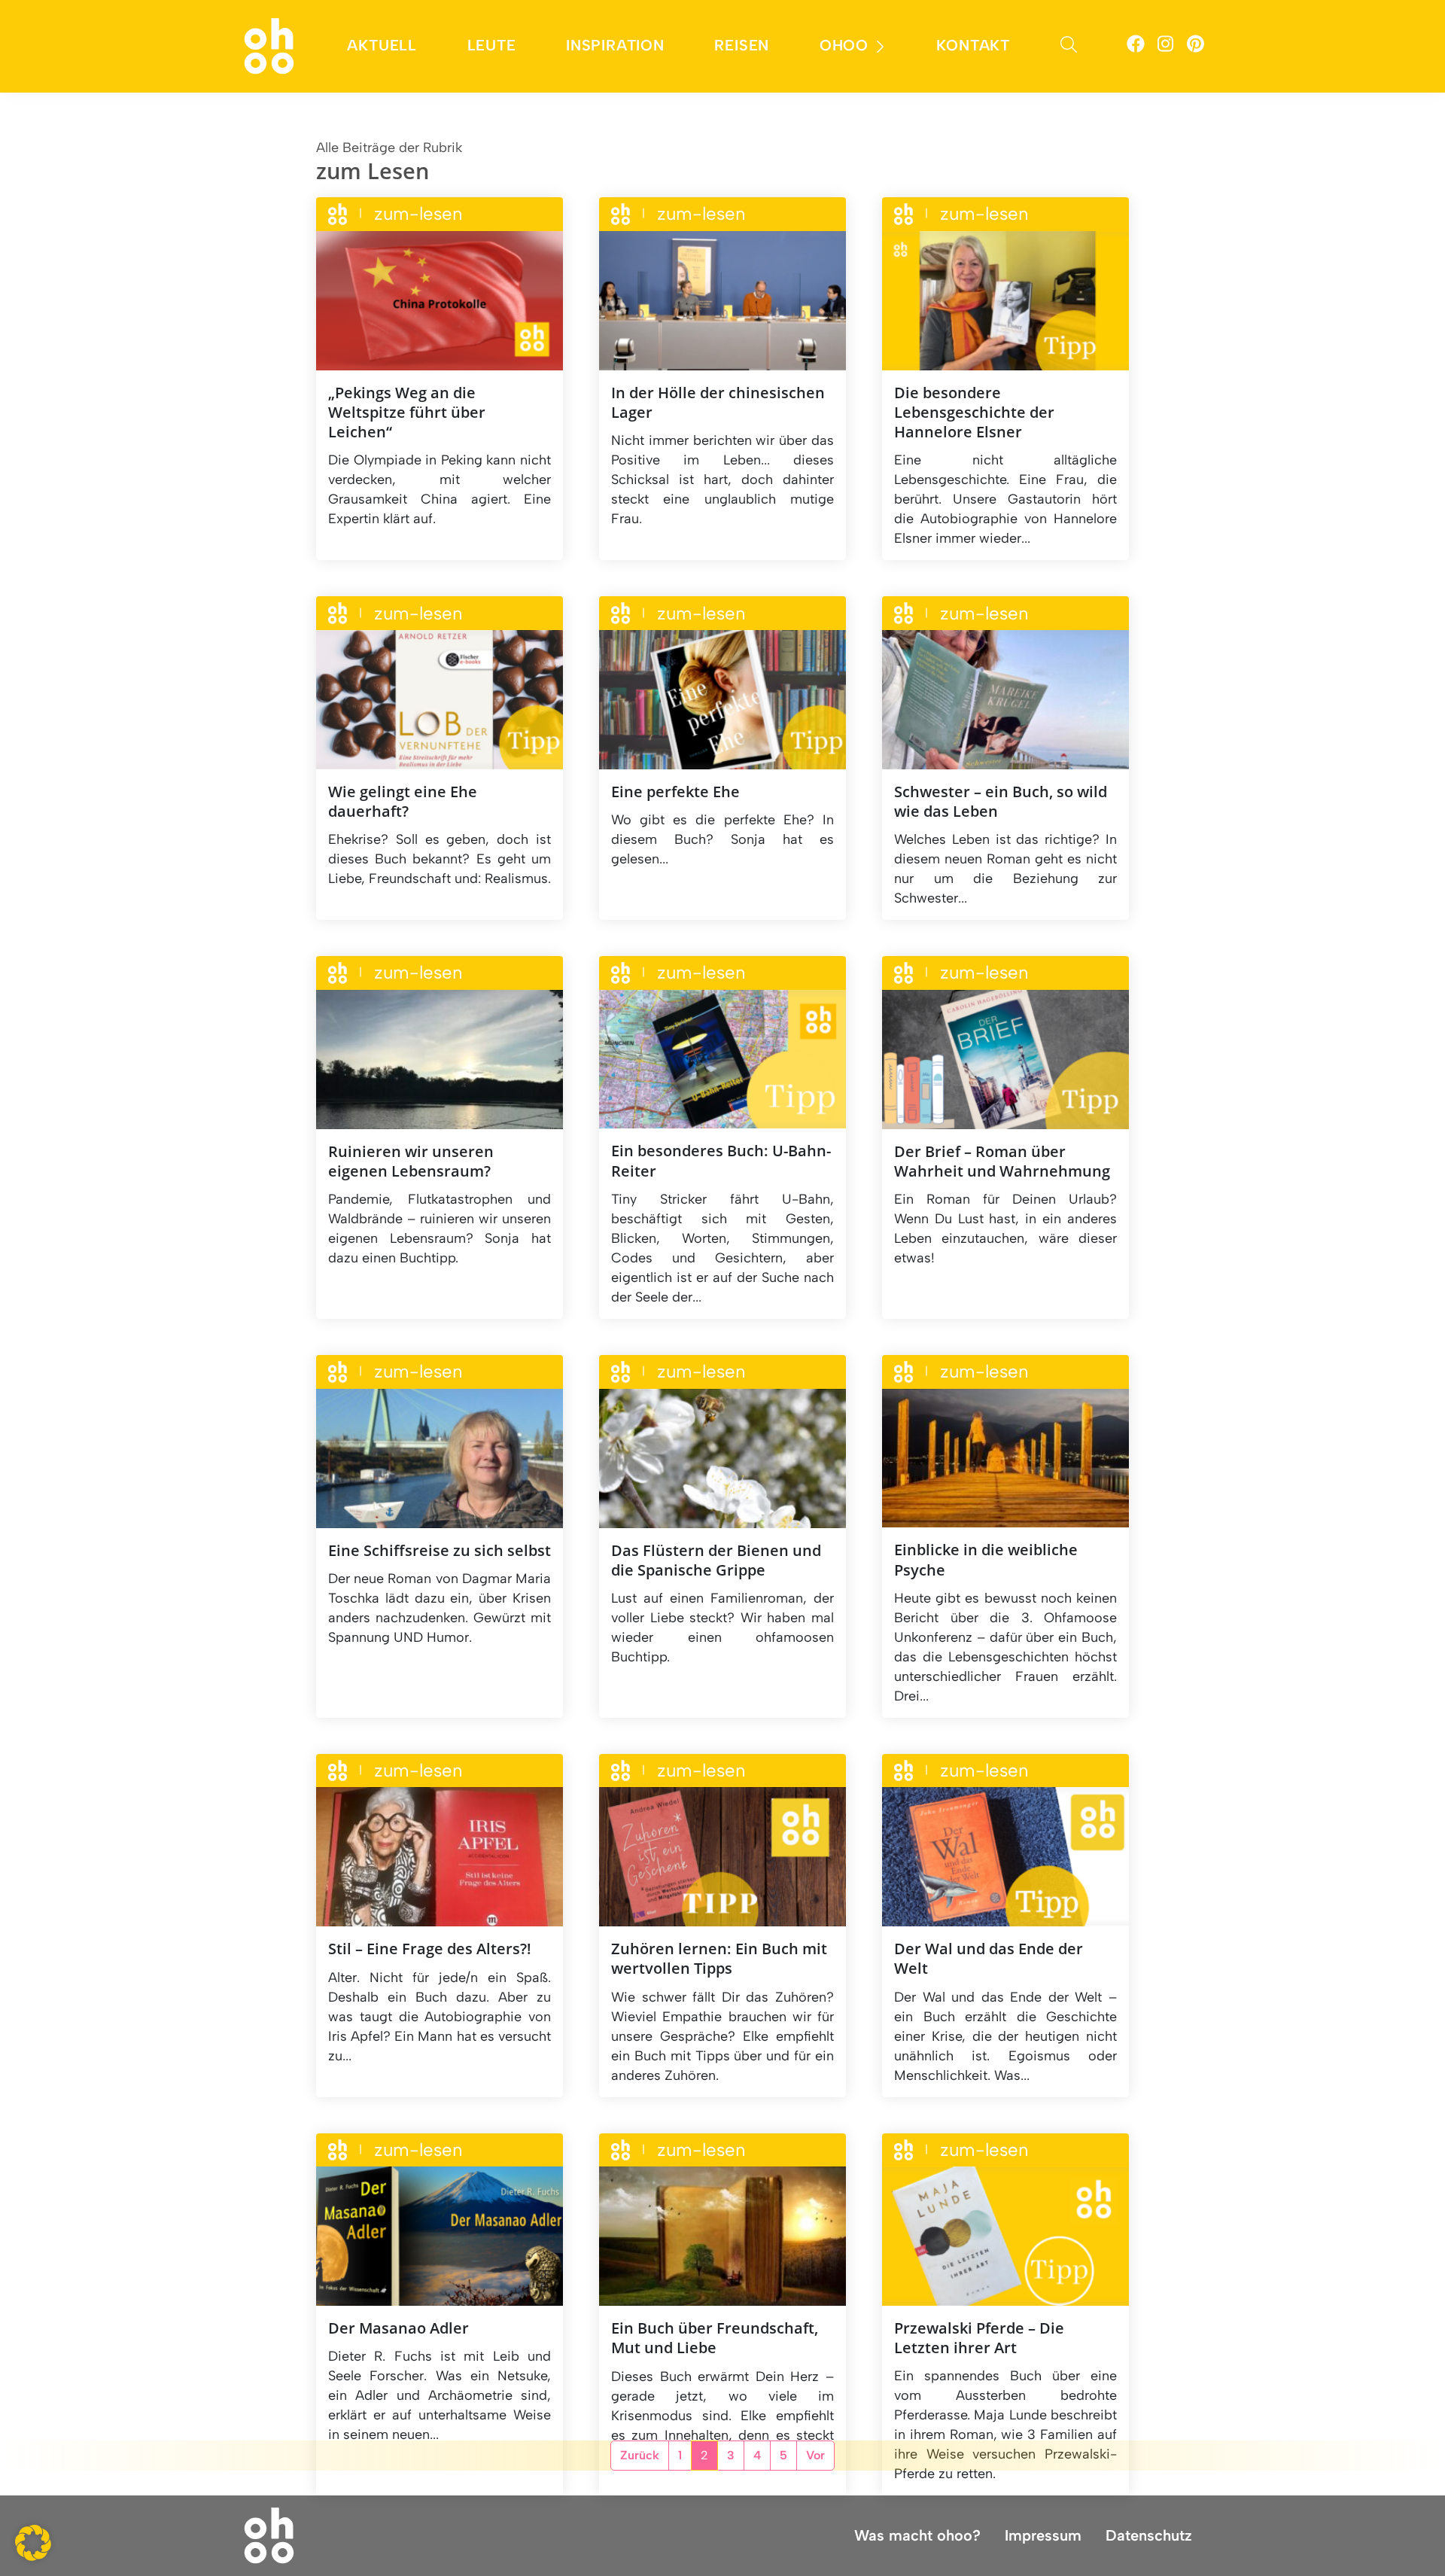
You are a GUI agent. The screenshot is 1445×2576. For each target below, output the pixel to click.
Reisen (742, 45)
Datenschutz (1149, 2535)
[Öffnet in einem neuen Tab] (1136, 46)
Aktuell (382, 45)
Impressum (1043, 2535)
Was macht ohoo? (917, 2535)
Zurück (640, 2455)
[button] (33, 2543)
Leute (492, 45)
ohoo (844, 45)
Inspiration (615, 45)
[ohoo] (269, 45)
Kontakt (973, 45)
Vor (815, 2455)
